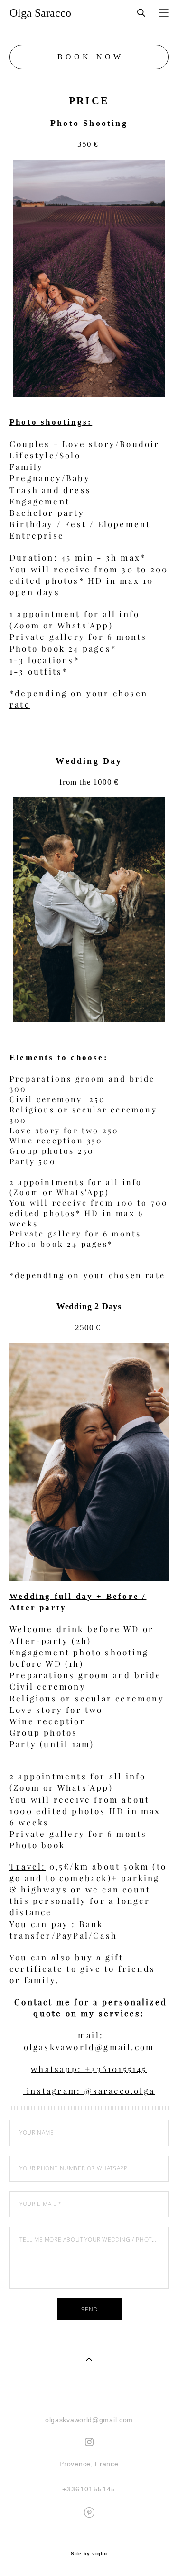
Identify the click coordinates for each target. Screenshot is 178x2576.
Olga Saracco (40, 13)
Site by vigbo (89, 2554)
